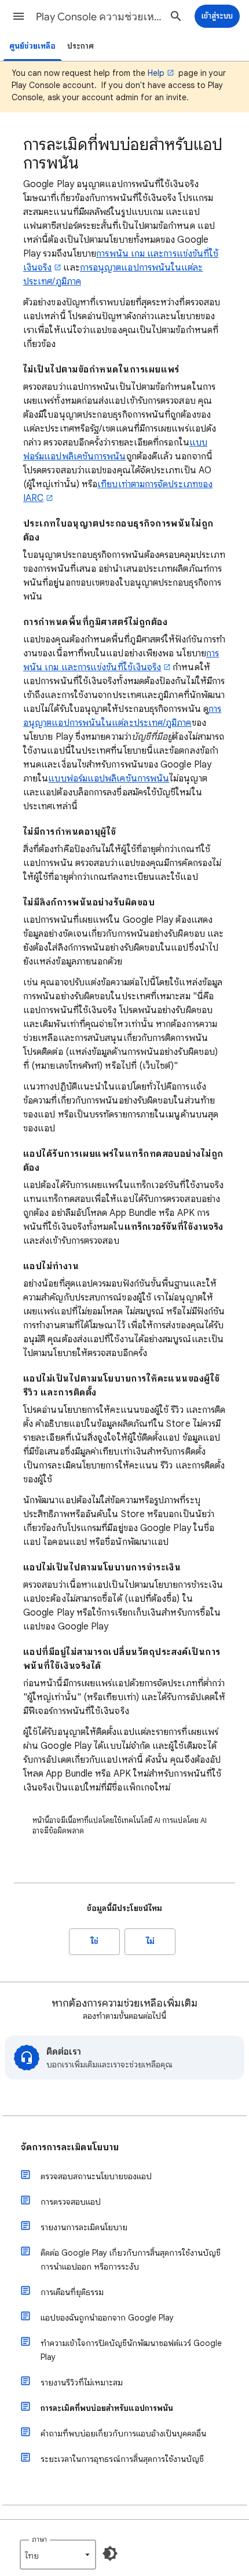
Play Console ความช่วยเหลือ (99, 17)
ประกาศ (80, 46)
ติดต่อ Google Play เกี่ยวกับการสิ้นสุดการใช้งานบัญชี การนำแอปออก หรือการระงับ (131, 2260)
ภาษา (39, 2539)
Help (156, 73)
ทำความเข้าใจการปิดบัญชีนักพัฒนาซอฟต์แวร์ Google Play (131, 2350)
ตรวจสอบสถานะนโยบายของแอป (96, 2176)
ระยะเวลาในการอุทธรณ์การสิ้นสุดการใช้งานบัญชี (122, 2459)
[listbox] (58, 2555)
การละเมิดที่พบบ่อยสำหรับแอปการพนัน (107, 2408)
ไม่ (150, 1941)
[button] (19, 16)
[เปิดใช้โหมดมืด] (110, 2553)
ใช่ (95, 1941)
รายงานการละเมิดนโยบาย (84, 2227)
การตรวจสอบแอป (71, 2202)
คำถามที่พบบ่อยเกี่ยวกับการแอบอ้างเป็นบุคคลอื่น (123, 2434)
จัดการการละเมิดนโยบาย (70, 2147)
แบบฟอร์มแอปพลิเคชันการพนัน (109, 779)
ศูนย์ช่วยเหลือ (32, 46)
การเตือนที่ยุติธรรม (72, 2292)
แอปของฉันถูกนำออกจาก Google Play (107, 2318)
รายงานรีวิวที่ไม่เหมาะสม (82, 2383)
